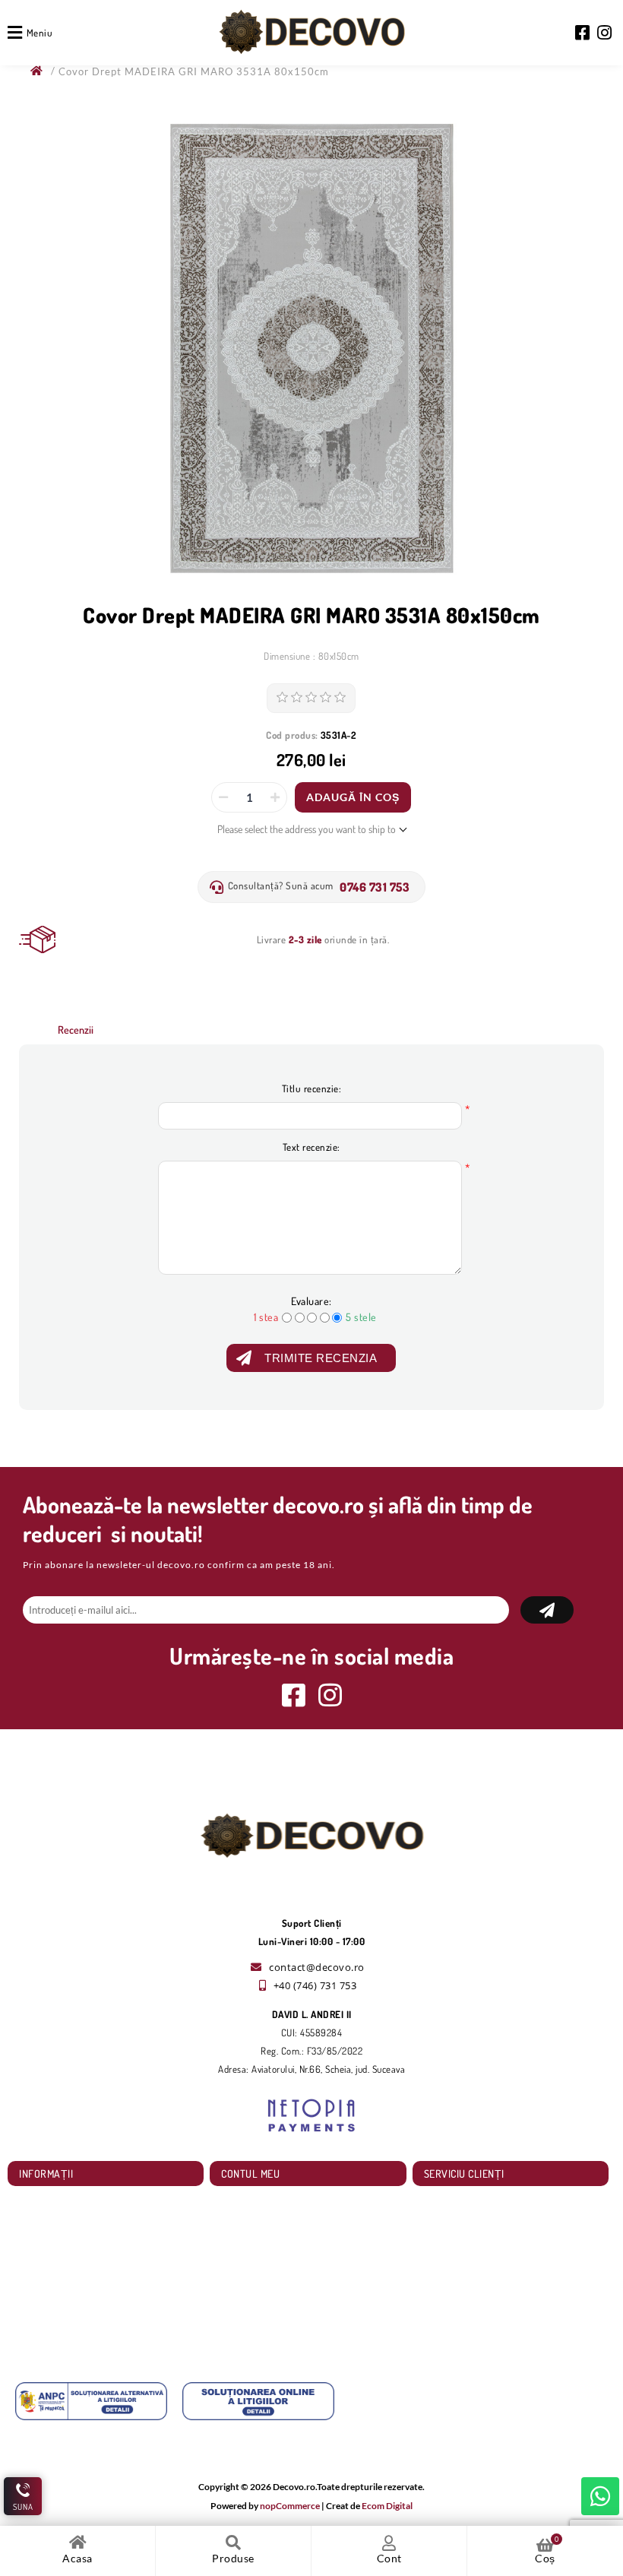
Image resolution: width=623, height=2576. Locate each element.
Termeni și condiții (61, 2292)
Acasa (77, 2558)
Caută (443, 2201)
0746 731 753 (375, 887)
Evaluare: (311, 1301)
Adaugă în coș (353, 797)
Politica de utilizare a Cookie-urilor (93, 2224)
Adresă (242, 2246)
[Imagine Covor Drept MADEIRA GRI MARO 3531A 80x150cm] (311, 349)
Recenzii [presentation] (76, 1030)
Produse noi (455, 2224)
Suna (23, 2507)
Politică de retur (58, 2246)
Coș (236, 2269)
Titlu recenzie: (312, 1088)
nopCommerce (290, 2506)
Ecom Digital (387, 2506)
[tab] (76, 1030)
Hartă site (45, 2201)
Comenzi (245, 2224)
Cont (389, 2558)
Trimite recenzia (321, 1358)
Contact (42, 2338)
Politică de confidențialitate (79, 2269)
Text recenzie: (311, 1147)
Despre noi (47, 2315)
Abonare (547, 1610)
